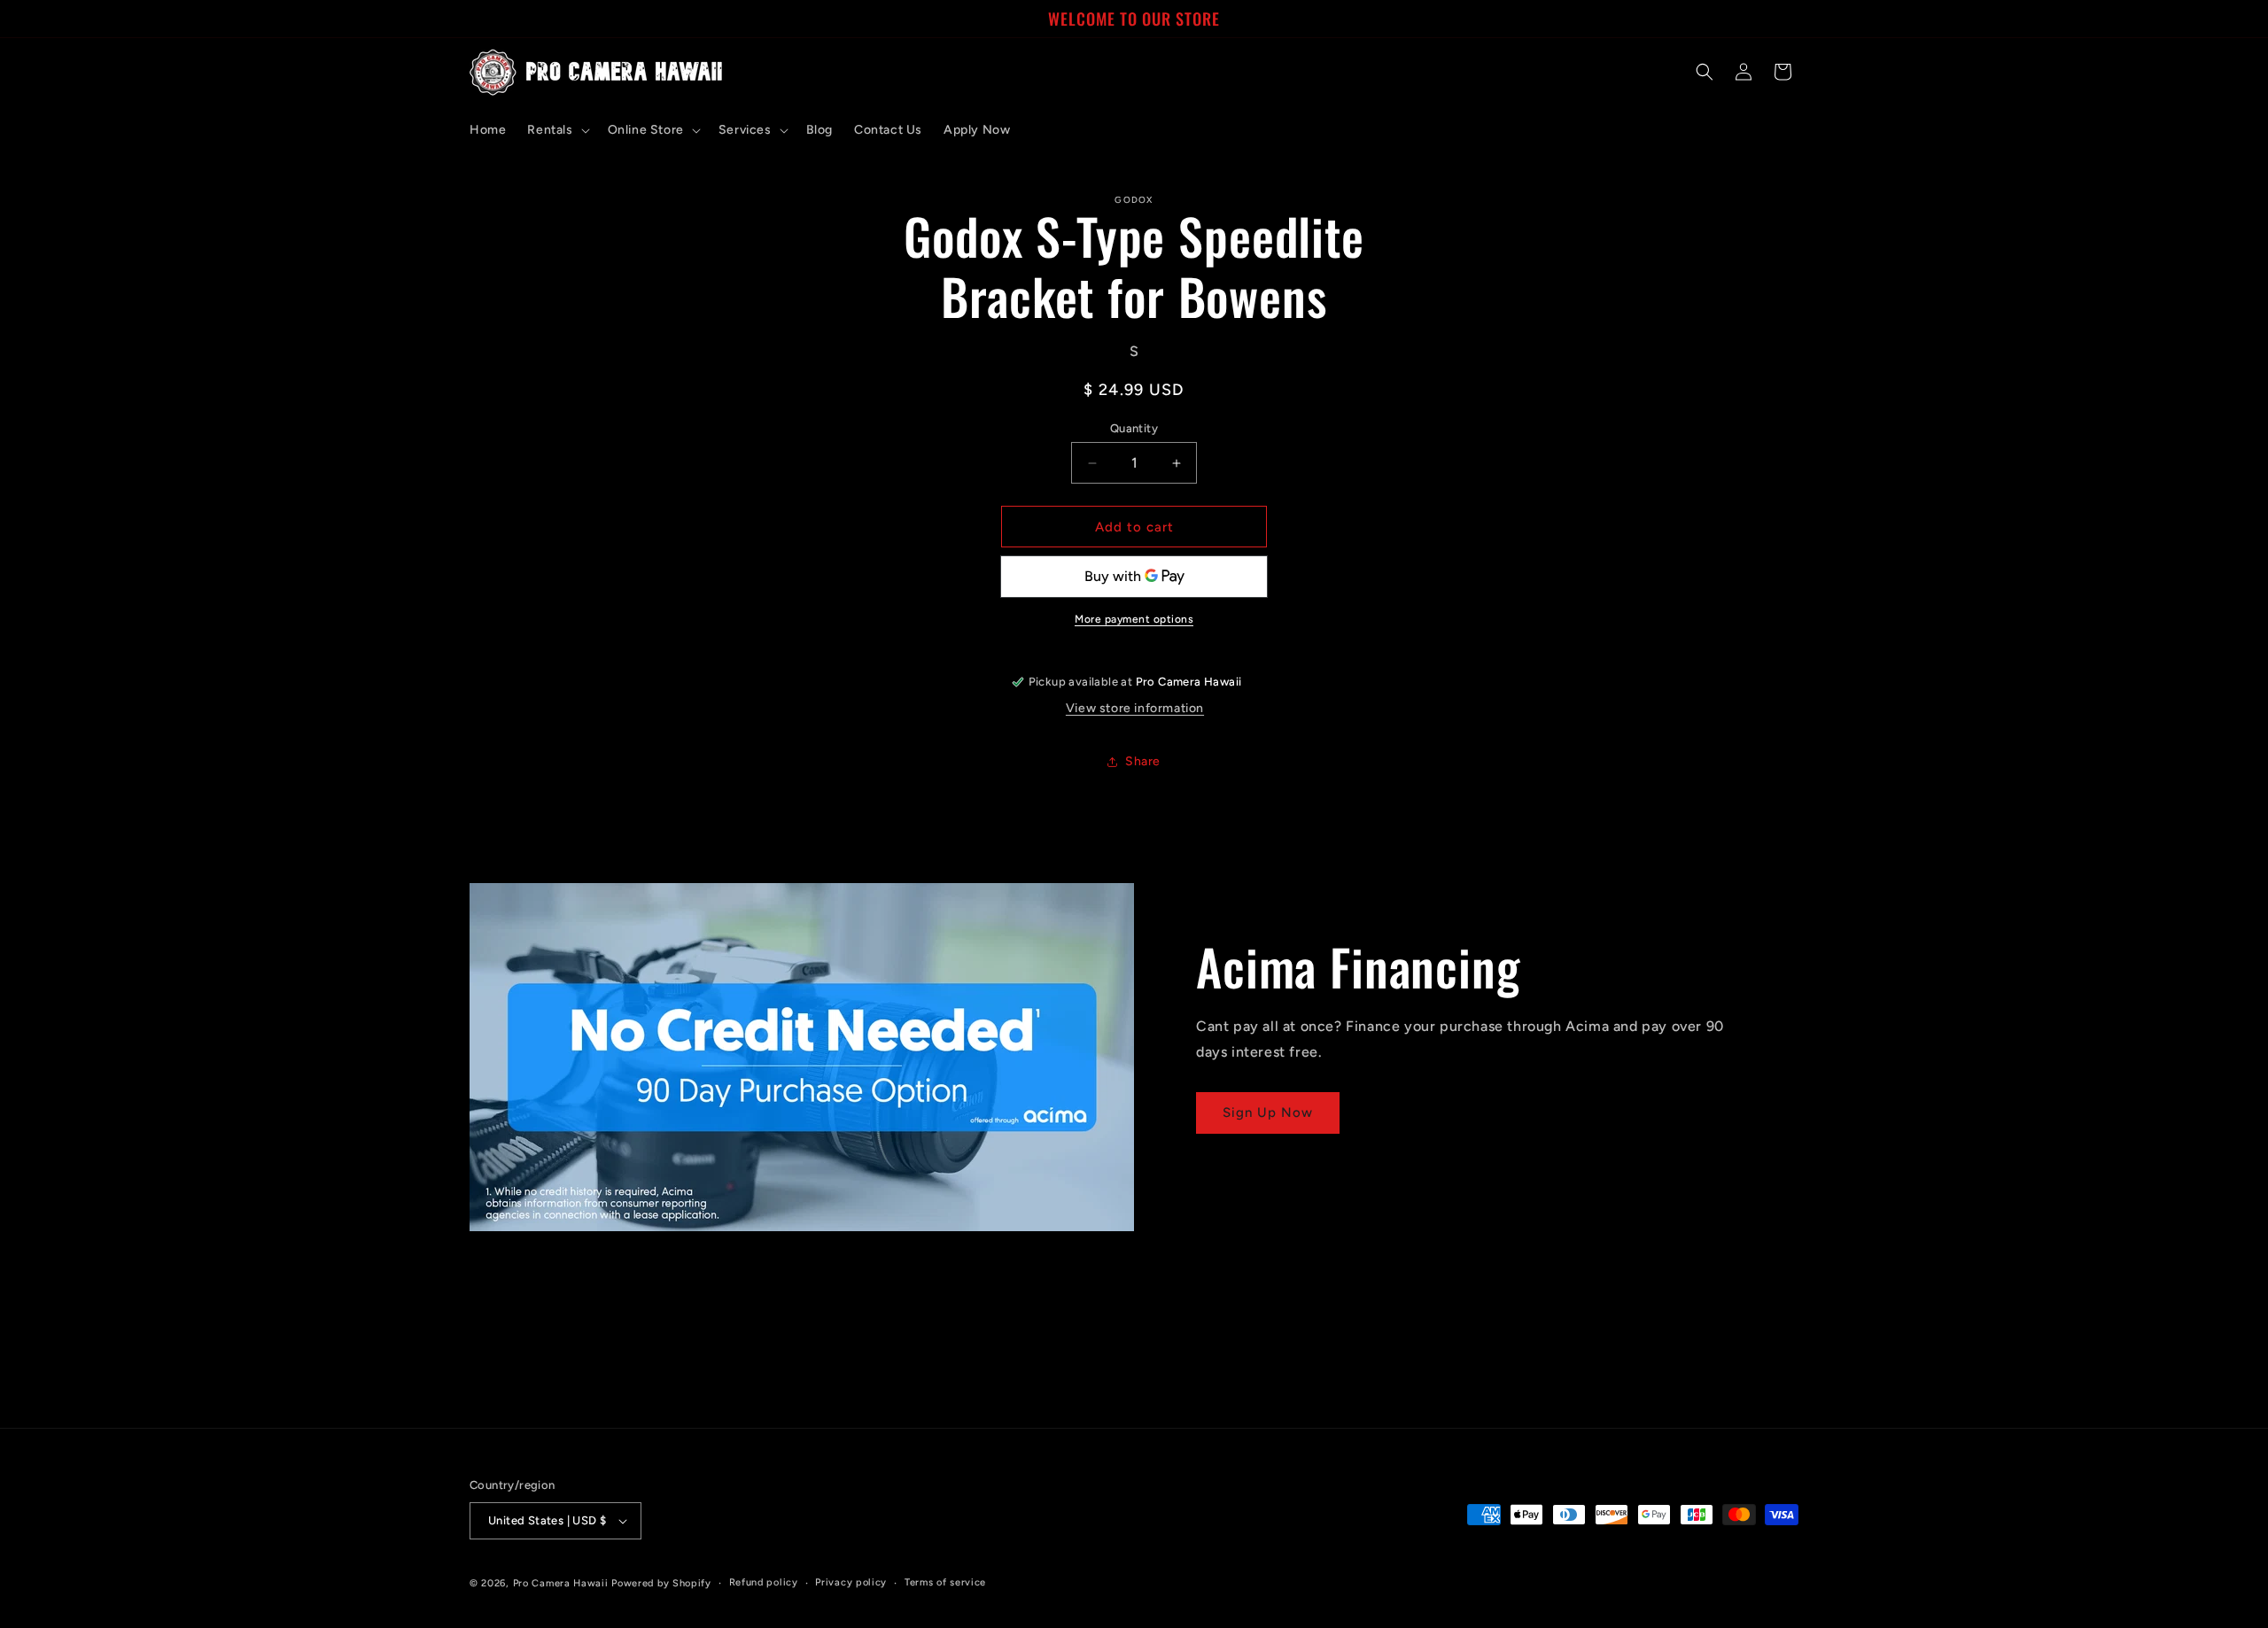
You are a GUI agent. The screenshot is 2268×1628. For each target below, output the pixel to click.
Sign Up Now (1268, 1112)
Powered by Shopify (661, 1583)
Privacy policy (851, 1582)
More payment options (1134, 619)
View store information (1135, 708)
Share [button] (1143, 761)
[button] (556, 130)
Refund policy (764, 1582)
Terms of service (945, 1582)
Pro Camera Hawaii (561, 1583)
